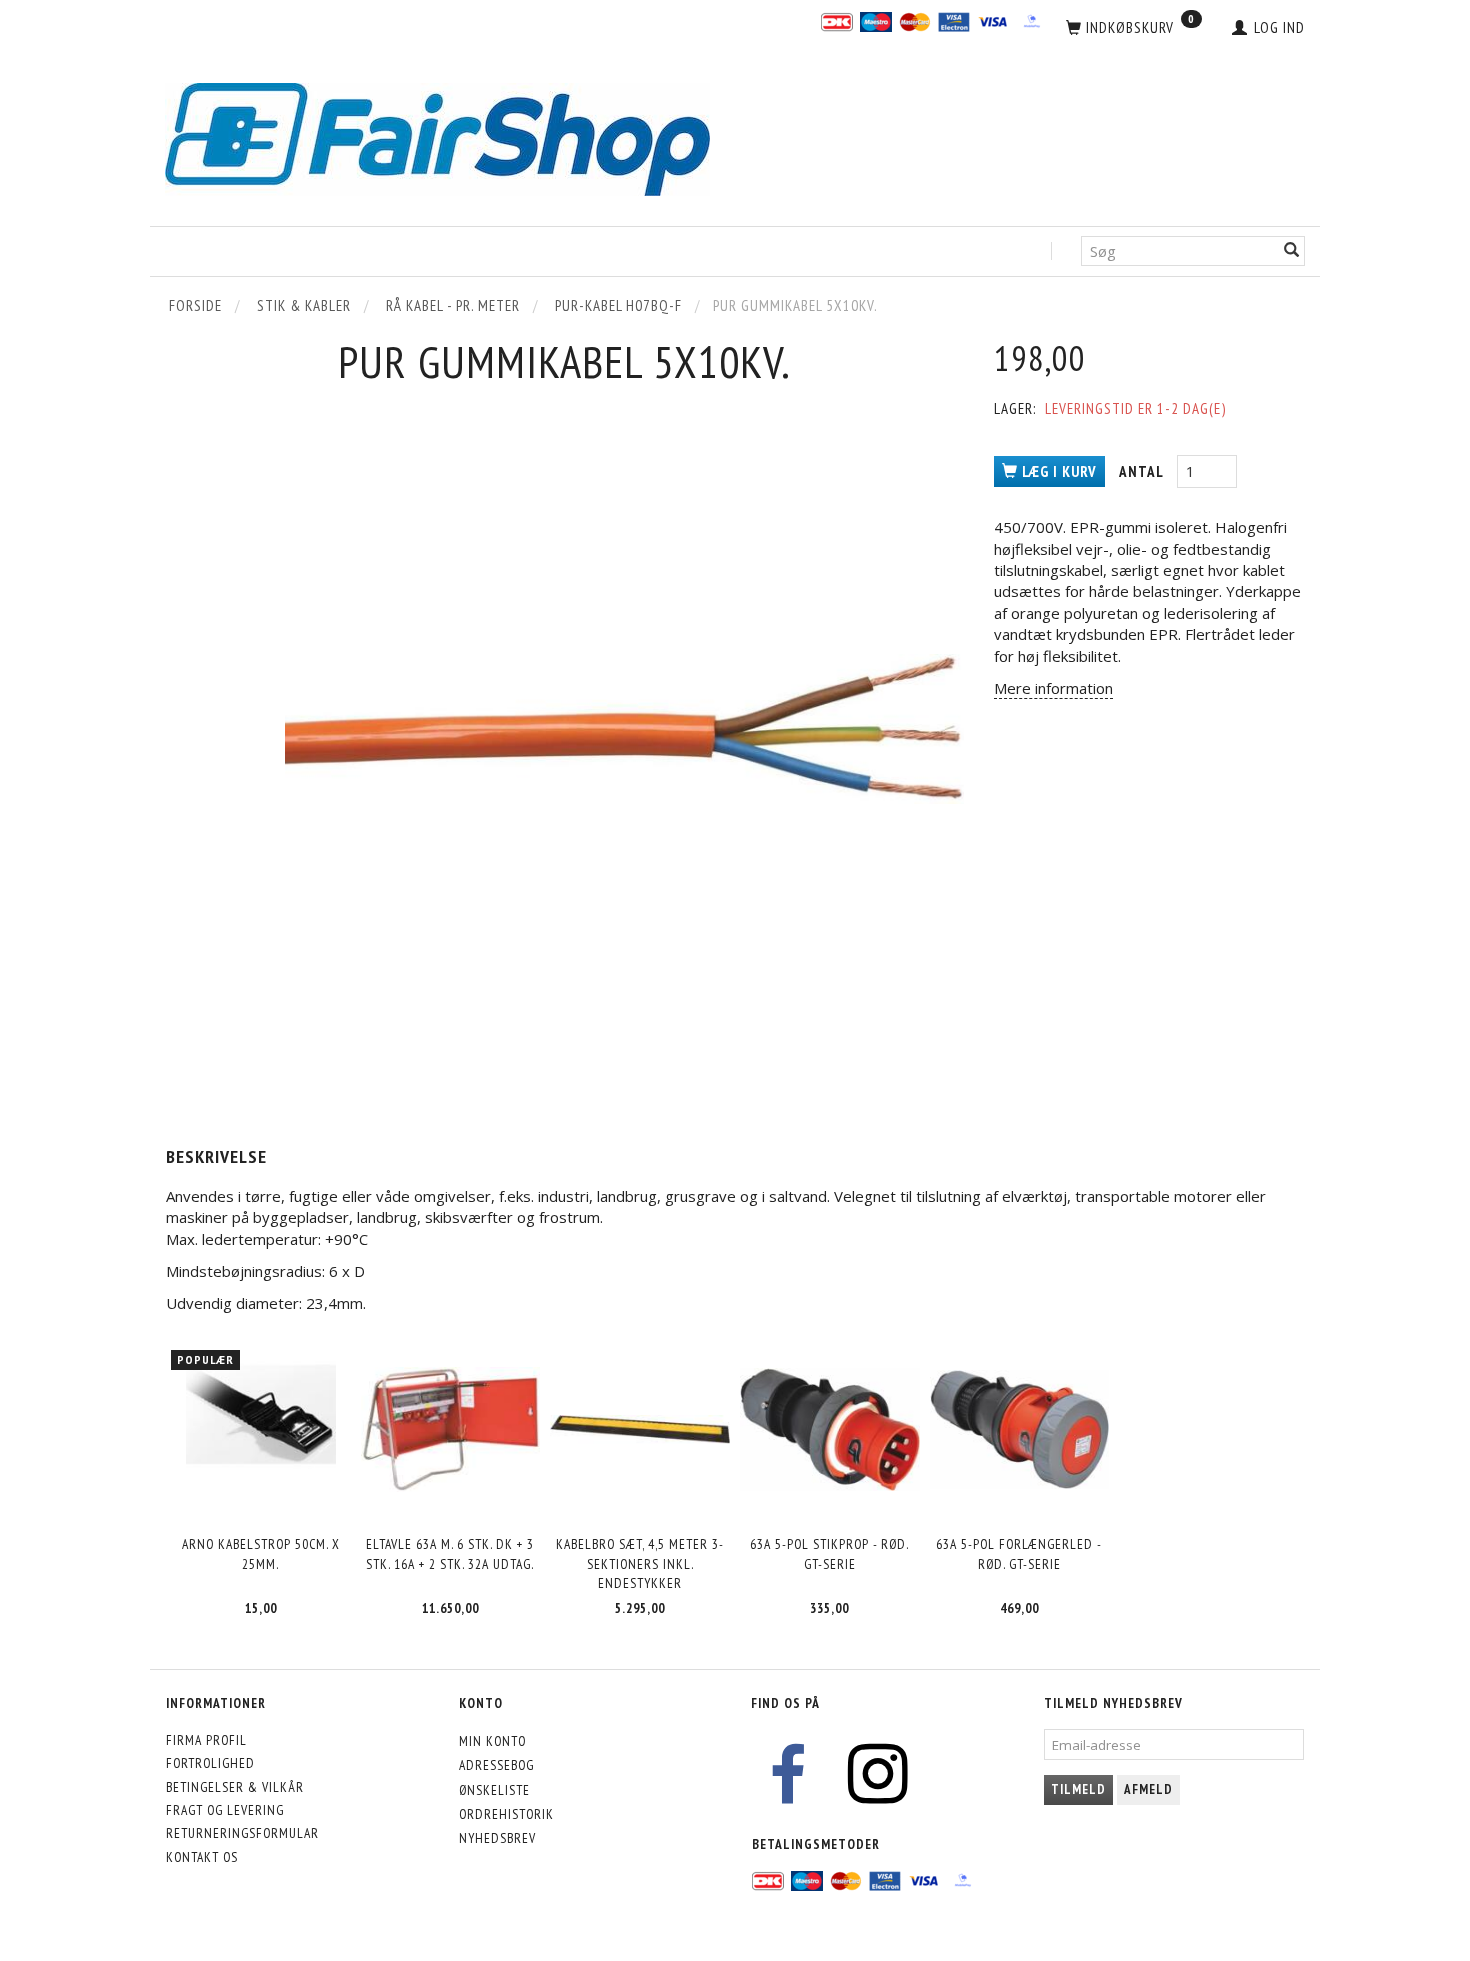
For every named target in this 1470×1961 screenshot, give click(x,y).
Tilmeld (1078, 1789)
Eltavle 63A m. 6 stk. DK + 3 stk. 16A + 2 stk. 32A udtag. (450, 1553)
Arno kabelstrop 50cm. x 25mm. (261, 1553)
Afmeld (1148, 1789)
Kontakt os (202, 1857)
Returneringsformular (242, 1833)
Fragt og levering (225, 1810)
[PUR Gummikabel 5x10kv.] (624, 729)
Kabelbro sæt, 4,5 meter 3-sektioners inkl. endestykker (640, 1563)
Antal (1143, 471)
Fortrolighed (210, 1763)
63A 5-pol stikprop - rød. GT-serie (829, 1553)
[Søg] (1292, 251)
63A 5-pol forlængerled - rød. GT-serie (1019, 1553)
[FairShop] (437, 137)
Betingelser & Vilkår (235, 1787)
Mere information (1053, 688)
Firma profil (206, 1740)
